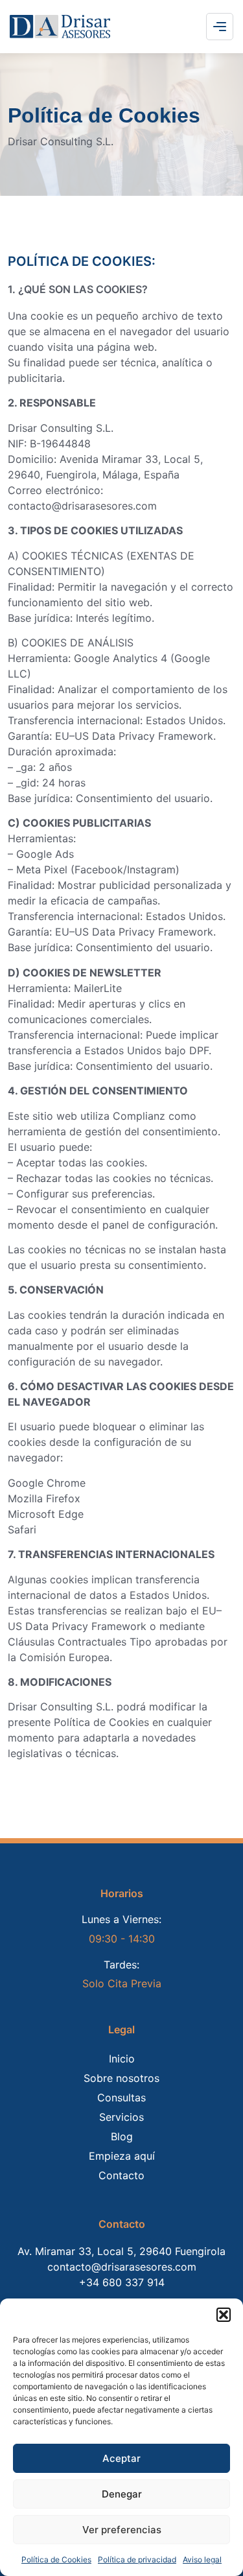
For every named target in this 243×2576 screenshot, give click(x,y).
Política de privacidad (137, 2559)
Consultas (121, 2097)
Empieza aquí (122, 2156)
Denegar (122, 2494)
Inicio (122, 2059)
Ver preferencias (122, 2530)
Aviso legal (202, 2559)
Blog (122, 2136)
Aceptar (121, 2458)
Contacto (121, 2175)
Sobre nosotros (121, 2078)
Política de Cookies (56, 2559)
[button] (224, 2315)
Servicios (121, 2117)
